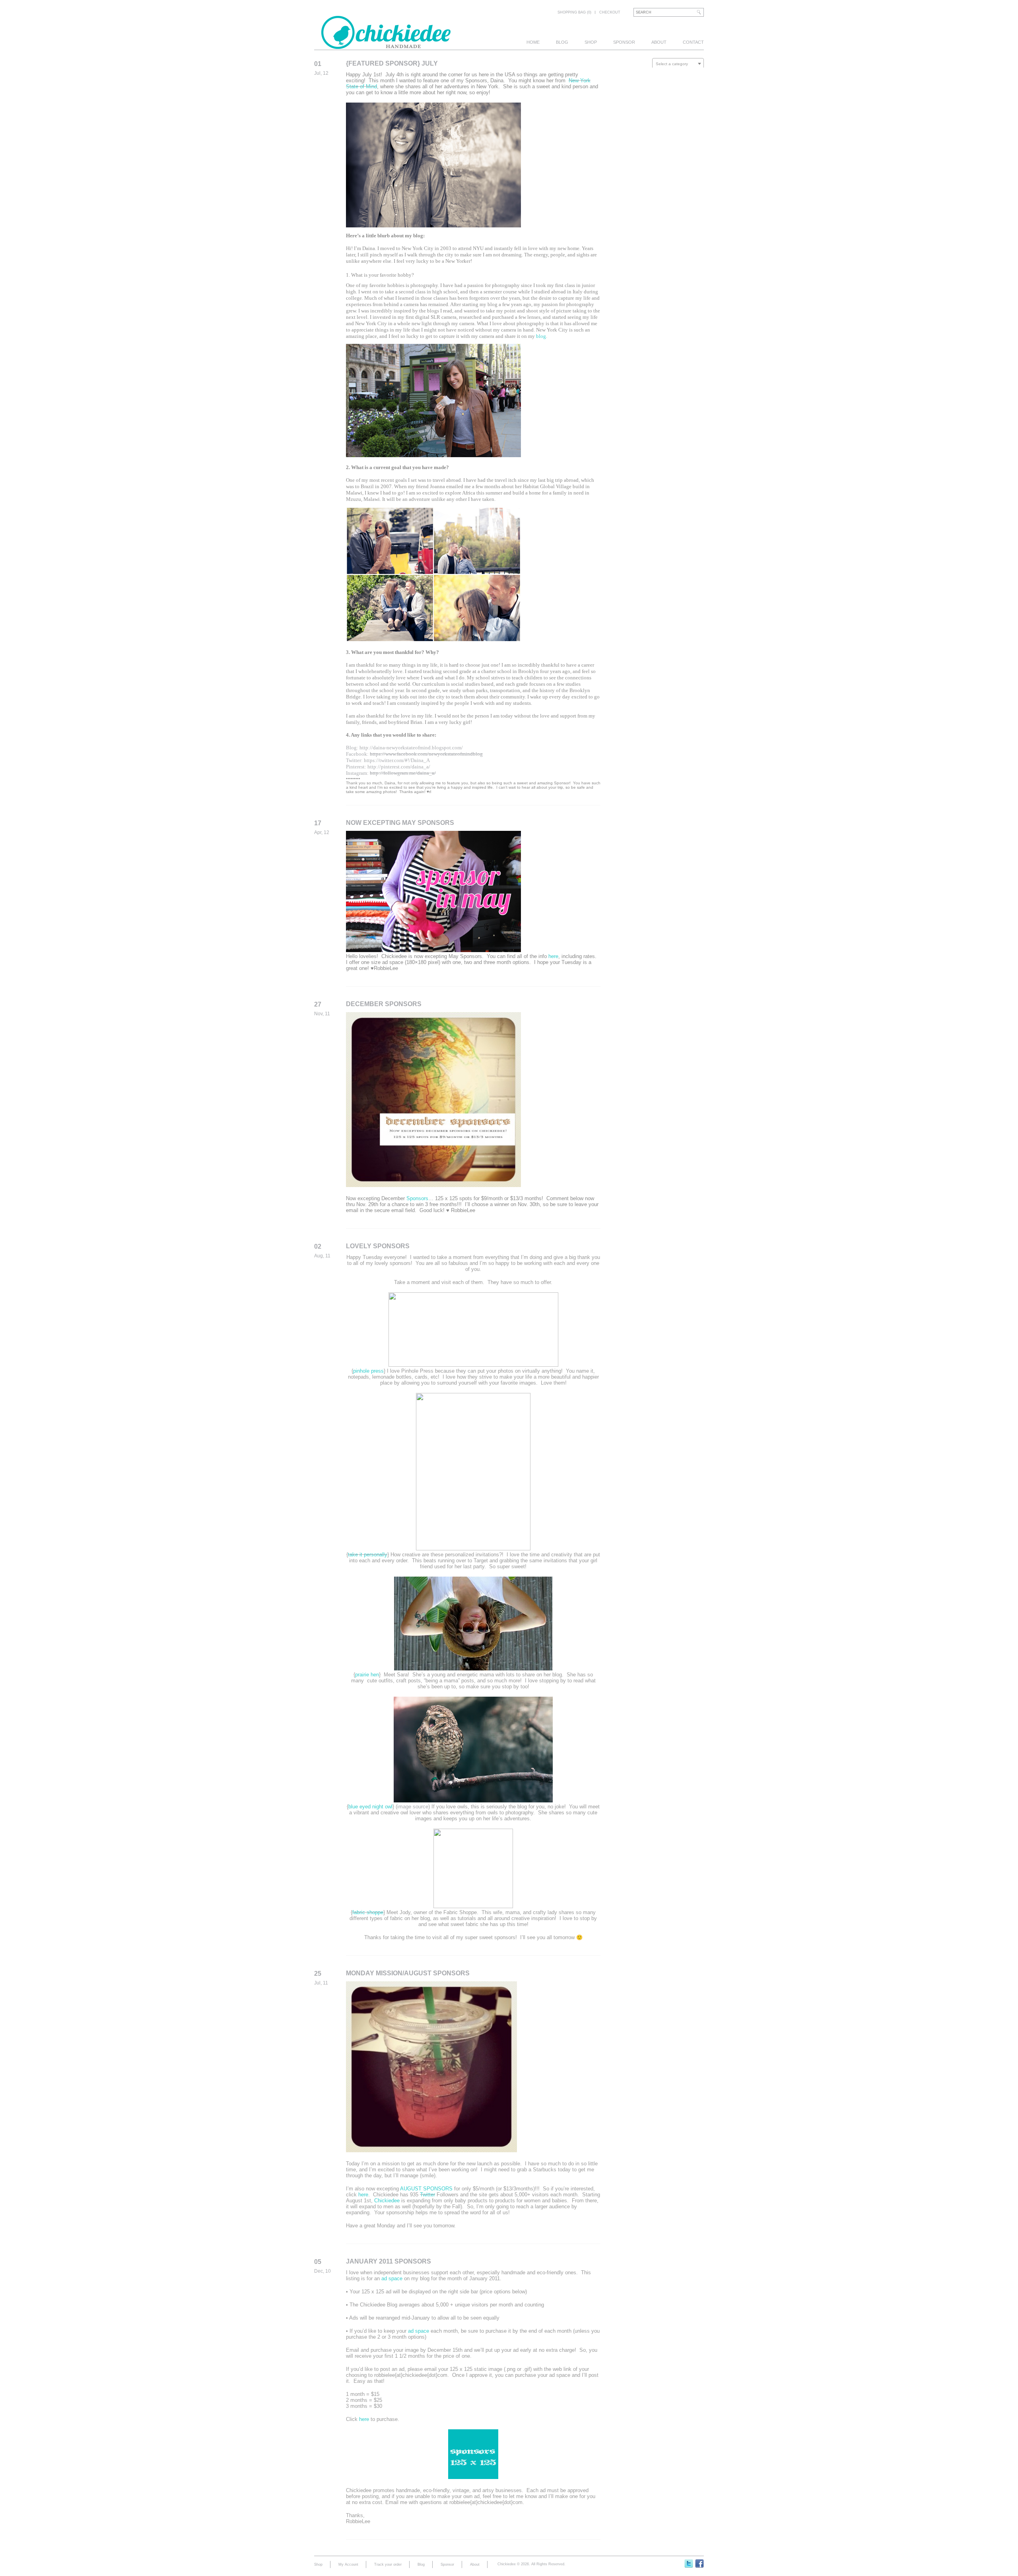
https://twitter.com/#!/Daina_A (397, 760)
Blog (562, 42)
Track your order (388, 2564)
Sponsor (624, 42)
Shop (591, 42)
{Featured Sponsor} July (392, 63)
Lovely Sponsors (378, 1246)
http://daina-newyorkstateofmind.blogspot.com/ (411, 748)
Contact (693, 42)
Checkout (610, 12)
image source (413, 1807)
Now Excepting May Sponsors (400, 823)
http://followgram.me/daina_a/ (403, 773)
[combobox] (678, 64)
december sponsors (384, 1004)
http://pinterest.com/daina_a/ (399, 767)
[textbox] (678, 64)
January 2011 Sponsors (389, 2261)
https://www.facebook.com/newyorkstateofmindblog (426, 754)
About (659, 42)
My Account (348, 2564)
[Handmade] (386, 45)
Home (533, 42)
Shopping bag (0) (574, 12)
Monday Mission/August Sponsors (408, 1973)
